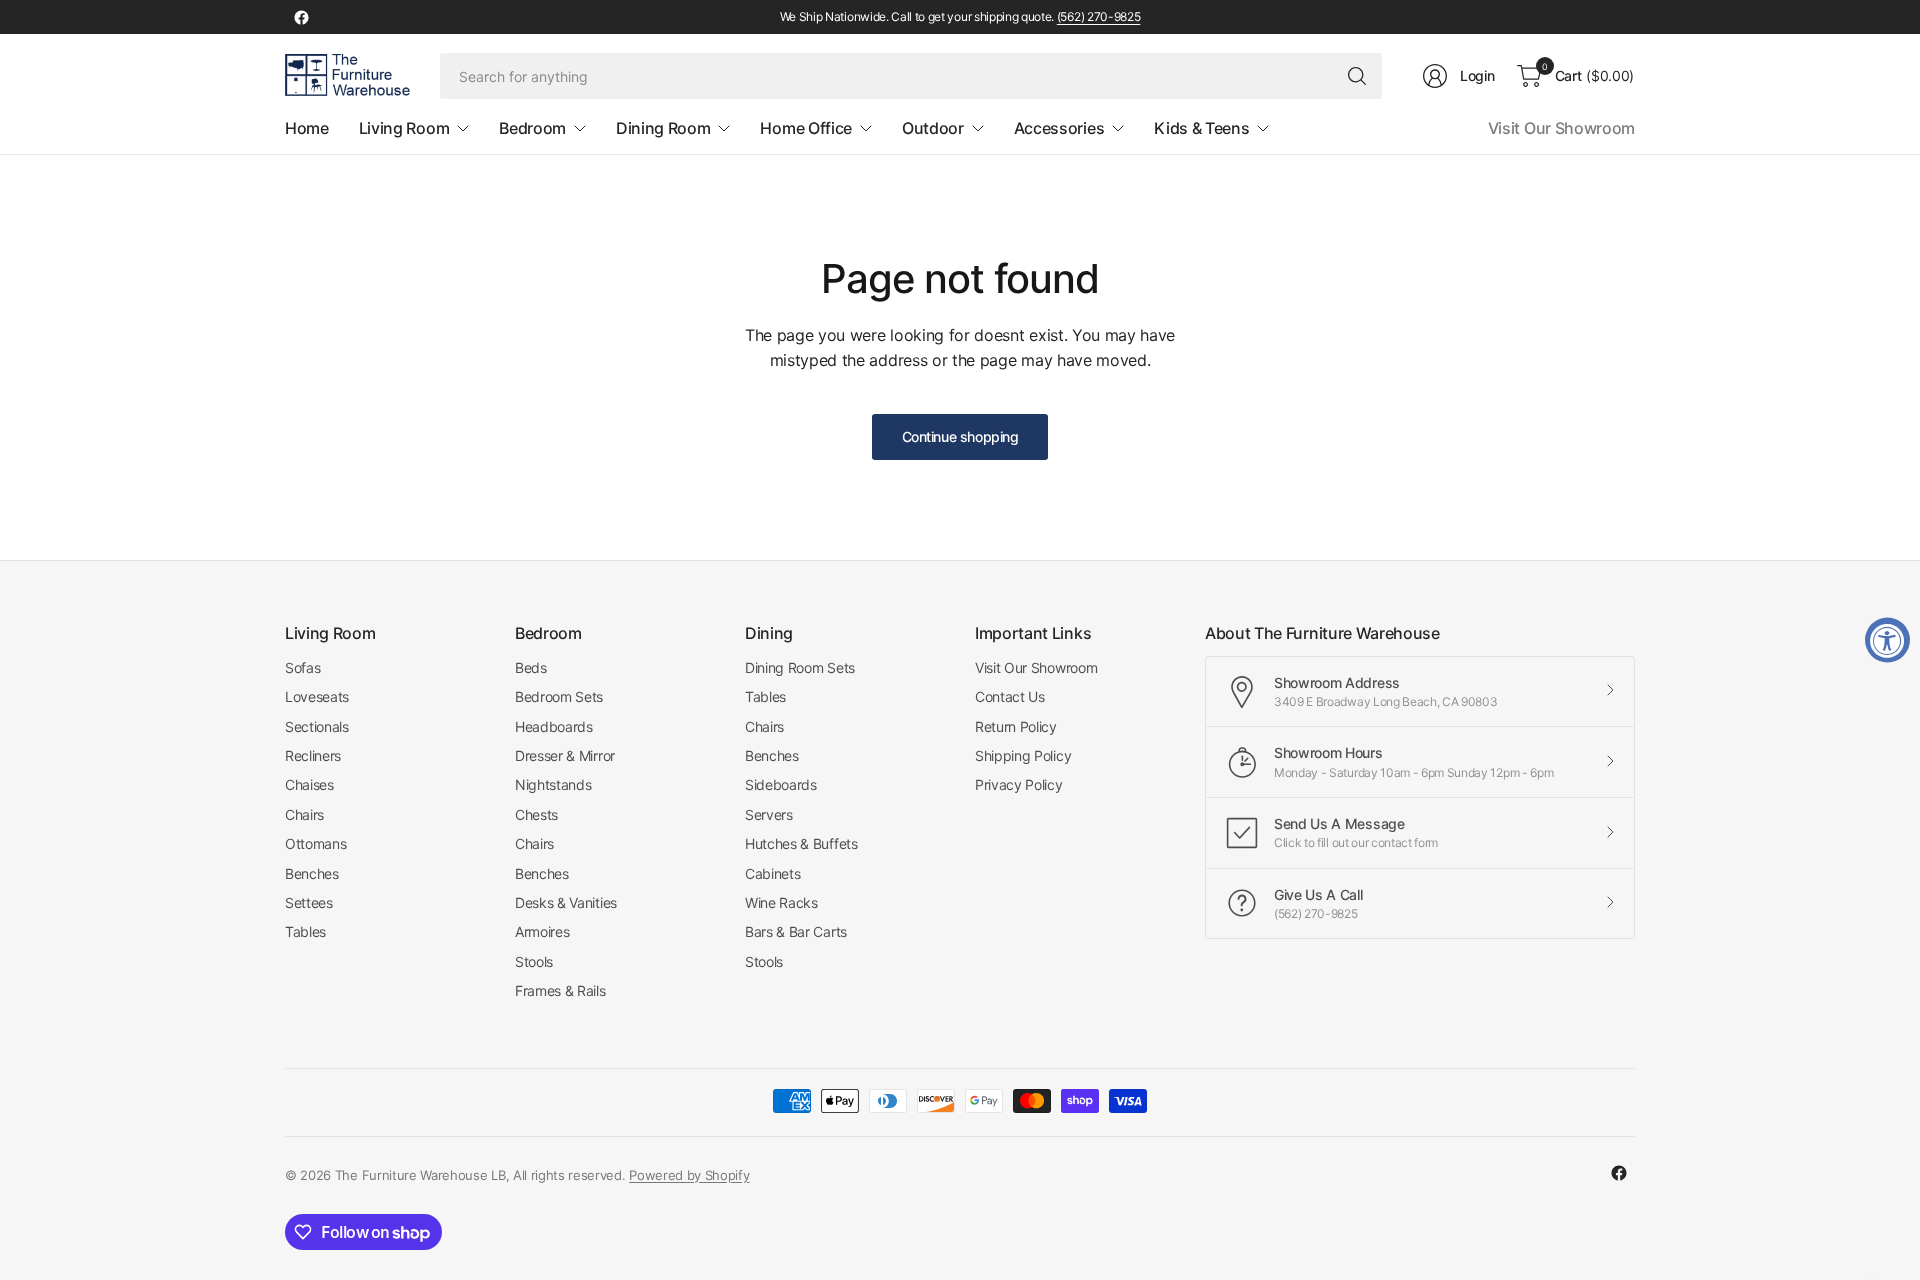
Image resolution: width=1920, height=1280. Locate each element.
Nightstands (553, 784)
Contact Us (1010, 696)
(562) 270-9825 (1099, 16)
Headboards (554, 726)
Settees (309, 902)
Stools (534, 961)
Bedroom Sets (559, 696)
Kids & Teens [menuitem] (1201, 128)
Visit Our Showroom (1561, 128)
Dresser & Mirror (565, 755)
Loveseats (317, 696)
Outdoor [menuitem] (933, 128)
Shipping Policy (1023, 755)
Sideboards (781, 784)
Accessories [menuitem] (1059, 128)
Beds (531, 667)
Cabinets (772, 873)
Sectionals (317, 726)
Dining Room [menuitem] (663, 128)
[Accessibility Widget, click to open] (1887, 640)
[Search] (1357, 76)
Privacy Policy (1019, 784)
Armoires (542, 931)
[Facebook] (301, 17)
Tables (305, 931)
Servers (769, 814)
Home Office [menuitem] (805, 128)
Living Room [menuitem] (404, 128)
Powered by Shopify (689, 1175)
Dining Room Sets (800, 667)
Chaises (309, 784)
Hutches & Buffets (801, 843)
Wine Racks (781, 902)
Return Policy (1016, 726)
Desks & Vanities (566, 902)
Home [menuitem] (307, 128)
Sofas (302, 667)
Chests (536, 814)
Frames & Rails (560, 990)
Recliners (313, 755)
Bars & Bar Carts (796, 931)
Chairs (304, 814)
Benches (312, 873)
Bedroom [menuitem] (532, 128)
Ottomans (315, 843)
